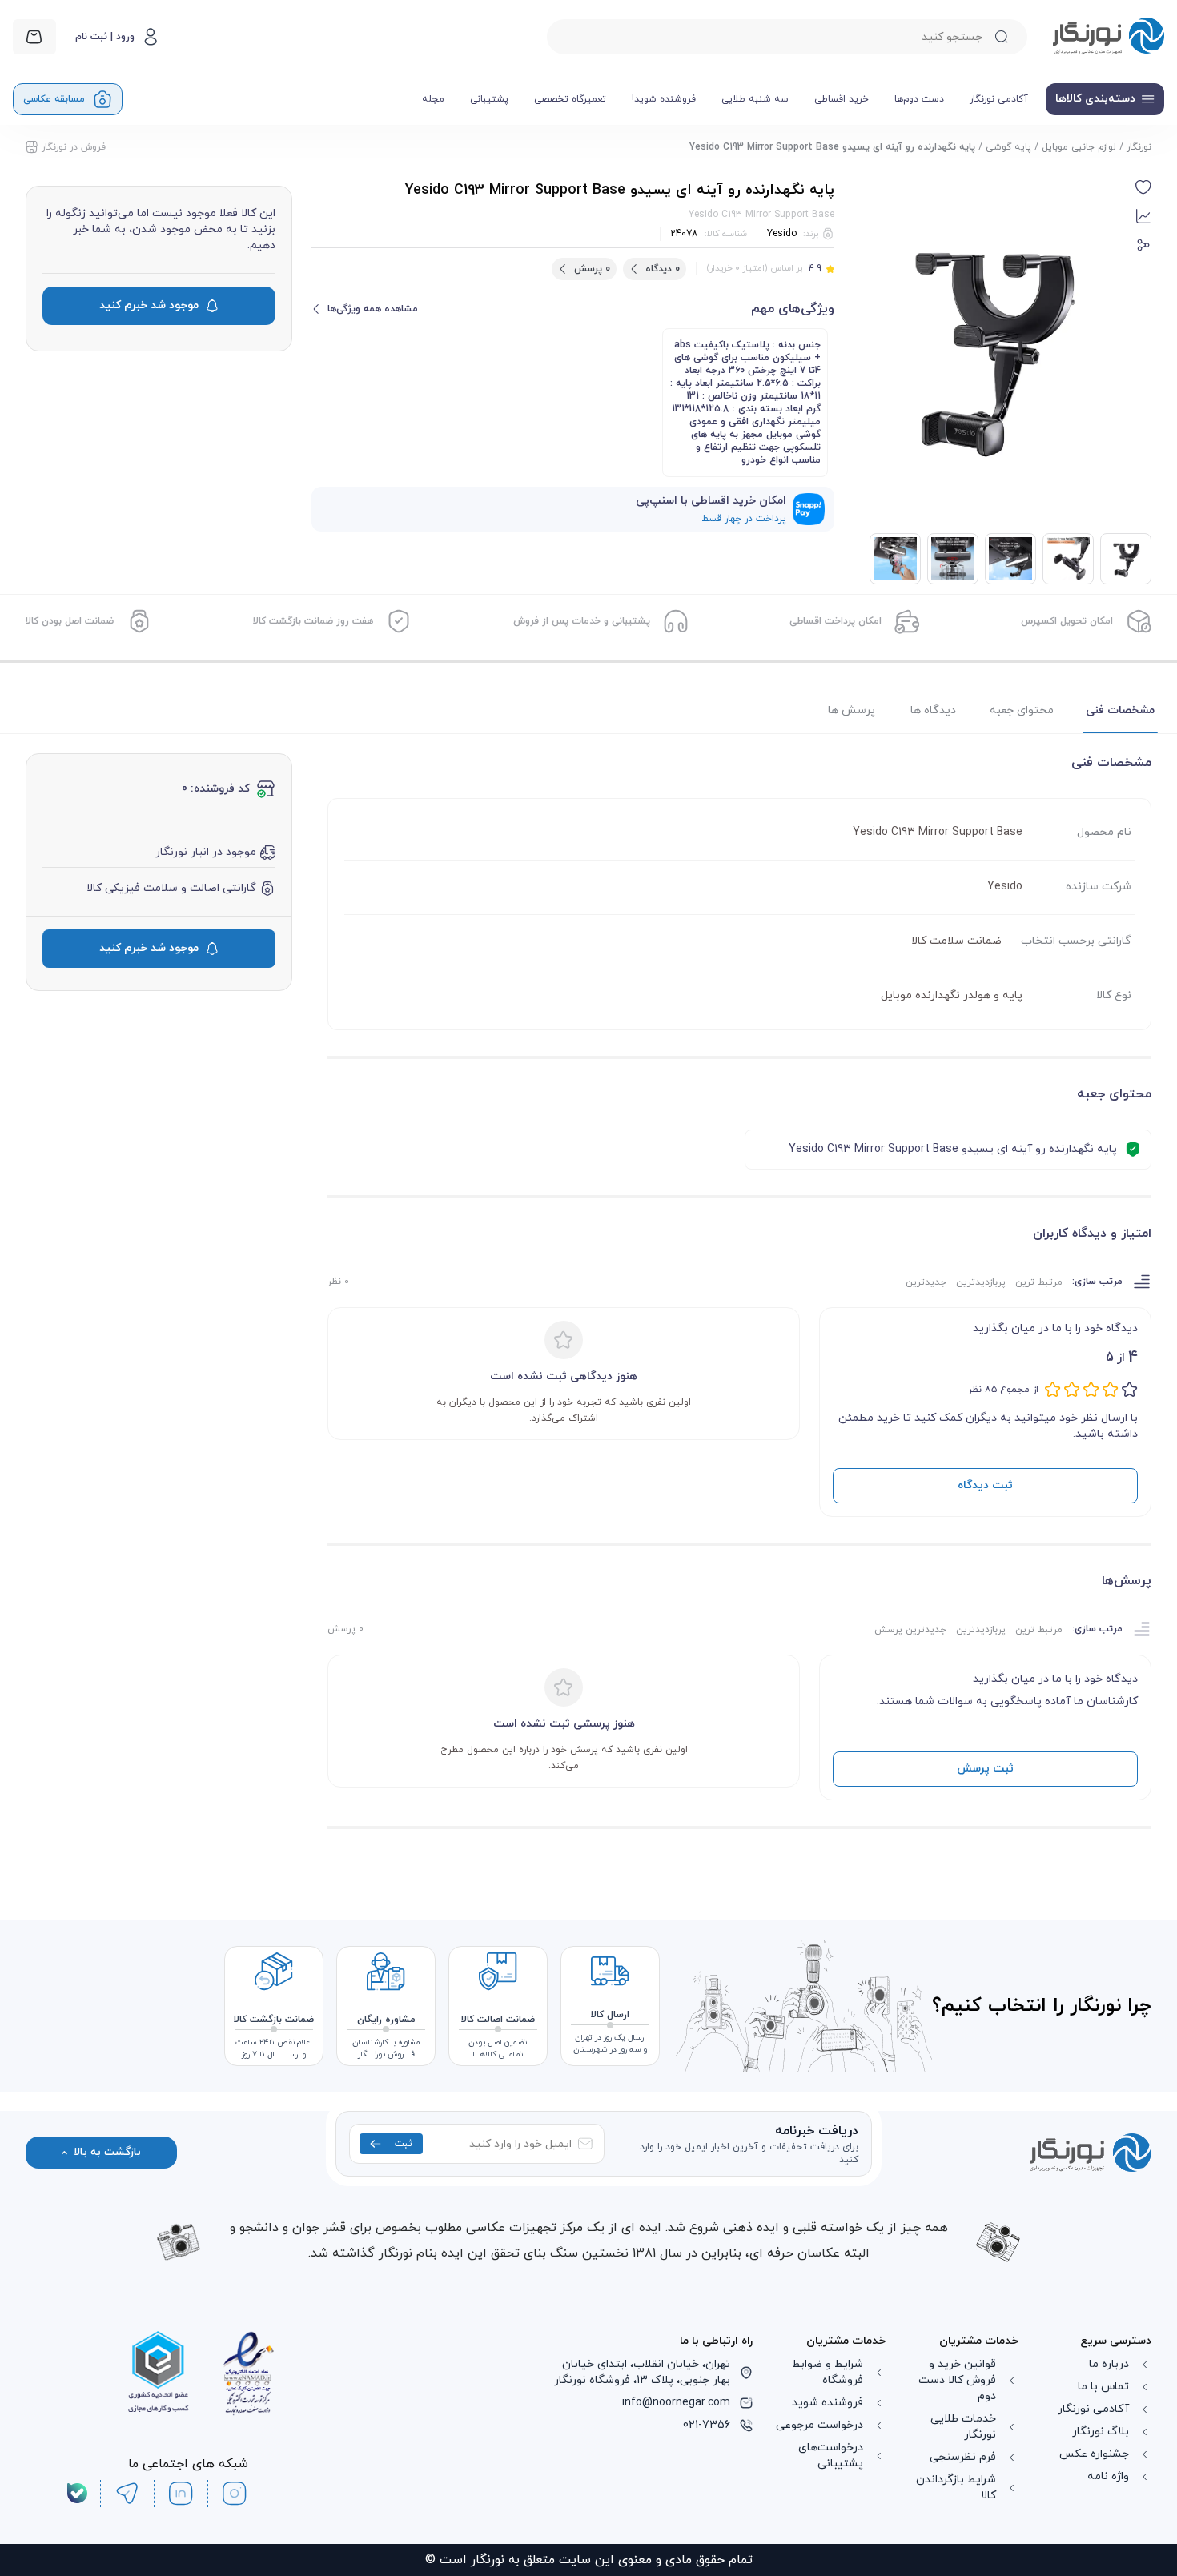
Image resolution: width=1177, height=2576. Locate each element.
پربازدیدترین (981, 1282)
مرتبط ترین (1039, 1282)
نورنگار (1139, 147)
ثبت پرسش (985, 1769)
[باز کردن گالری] (991, 347)
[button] (1143, 187)
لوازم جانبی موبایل (1079, 147)
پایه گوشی (1008, 147)
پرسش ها (852, 710)
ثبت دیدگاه (985, 1485)
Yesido (782, 234)
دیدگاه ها (933, 710)
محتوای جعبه (1022, 710)
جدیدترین (926, 1282)
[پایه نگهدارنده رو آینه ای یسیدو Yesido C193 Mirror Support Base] (1068, 559)
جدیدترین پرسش (910, 1630)
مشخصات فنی (1120, 710)
